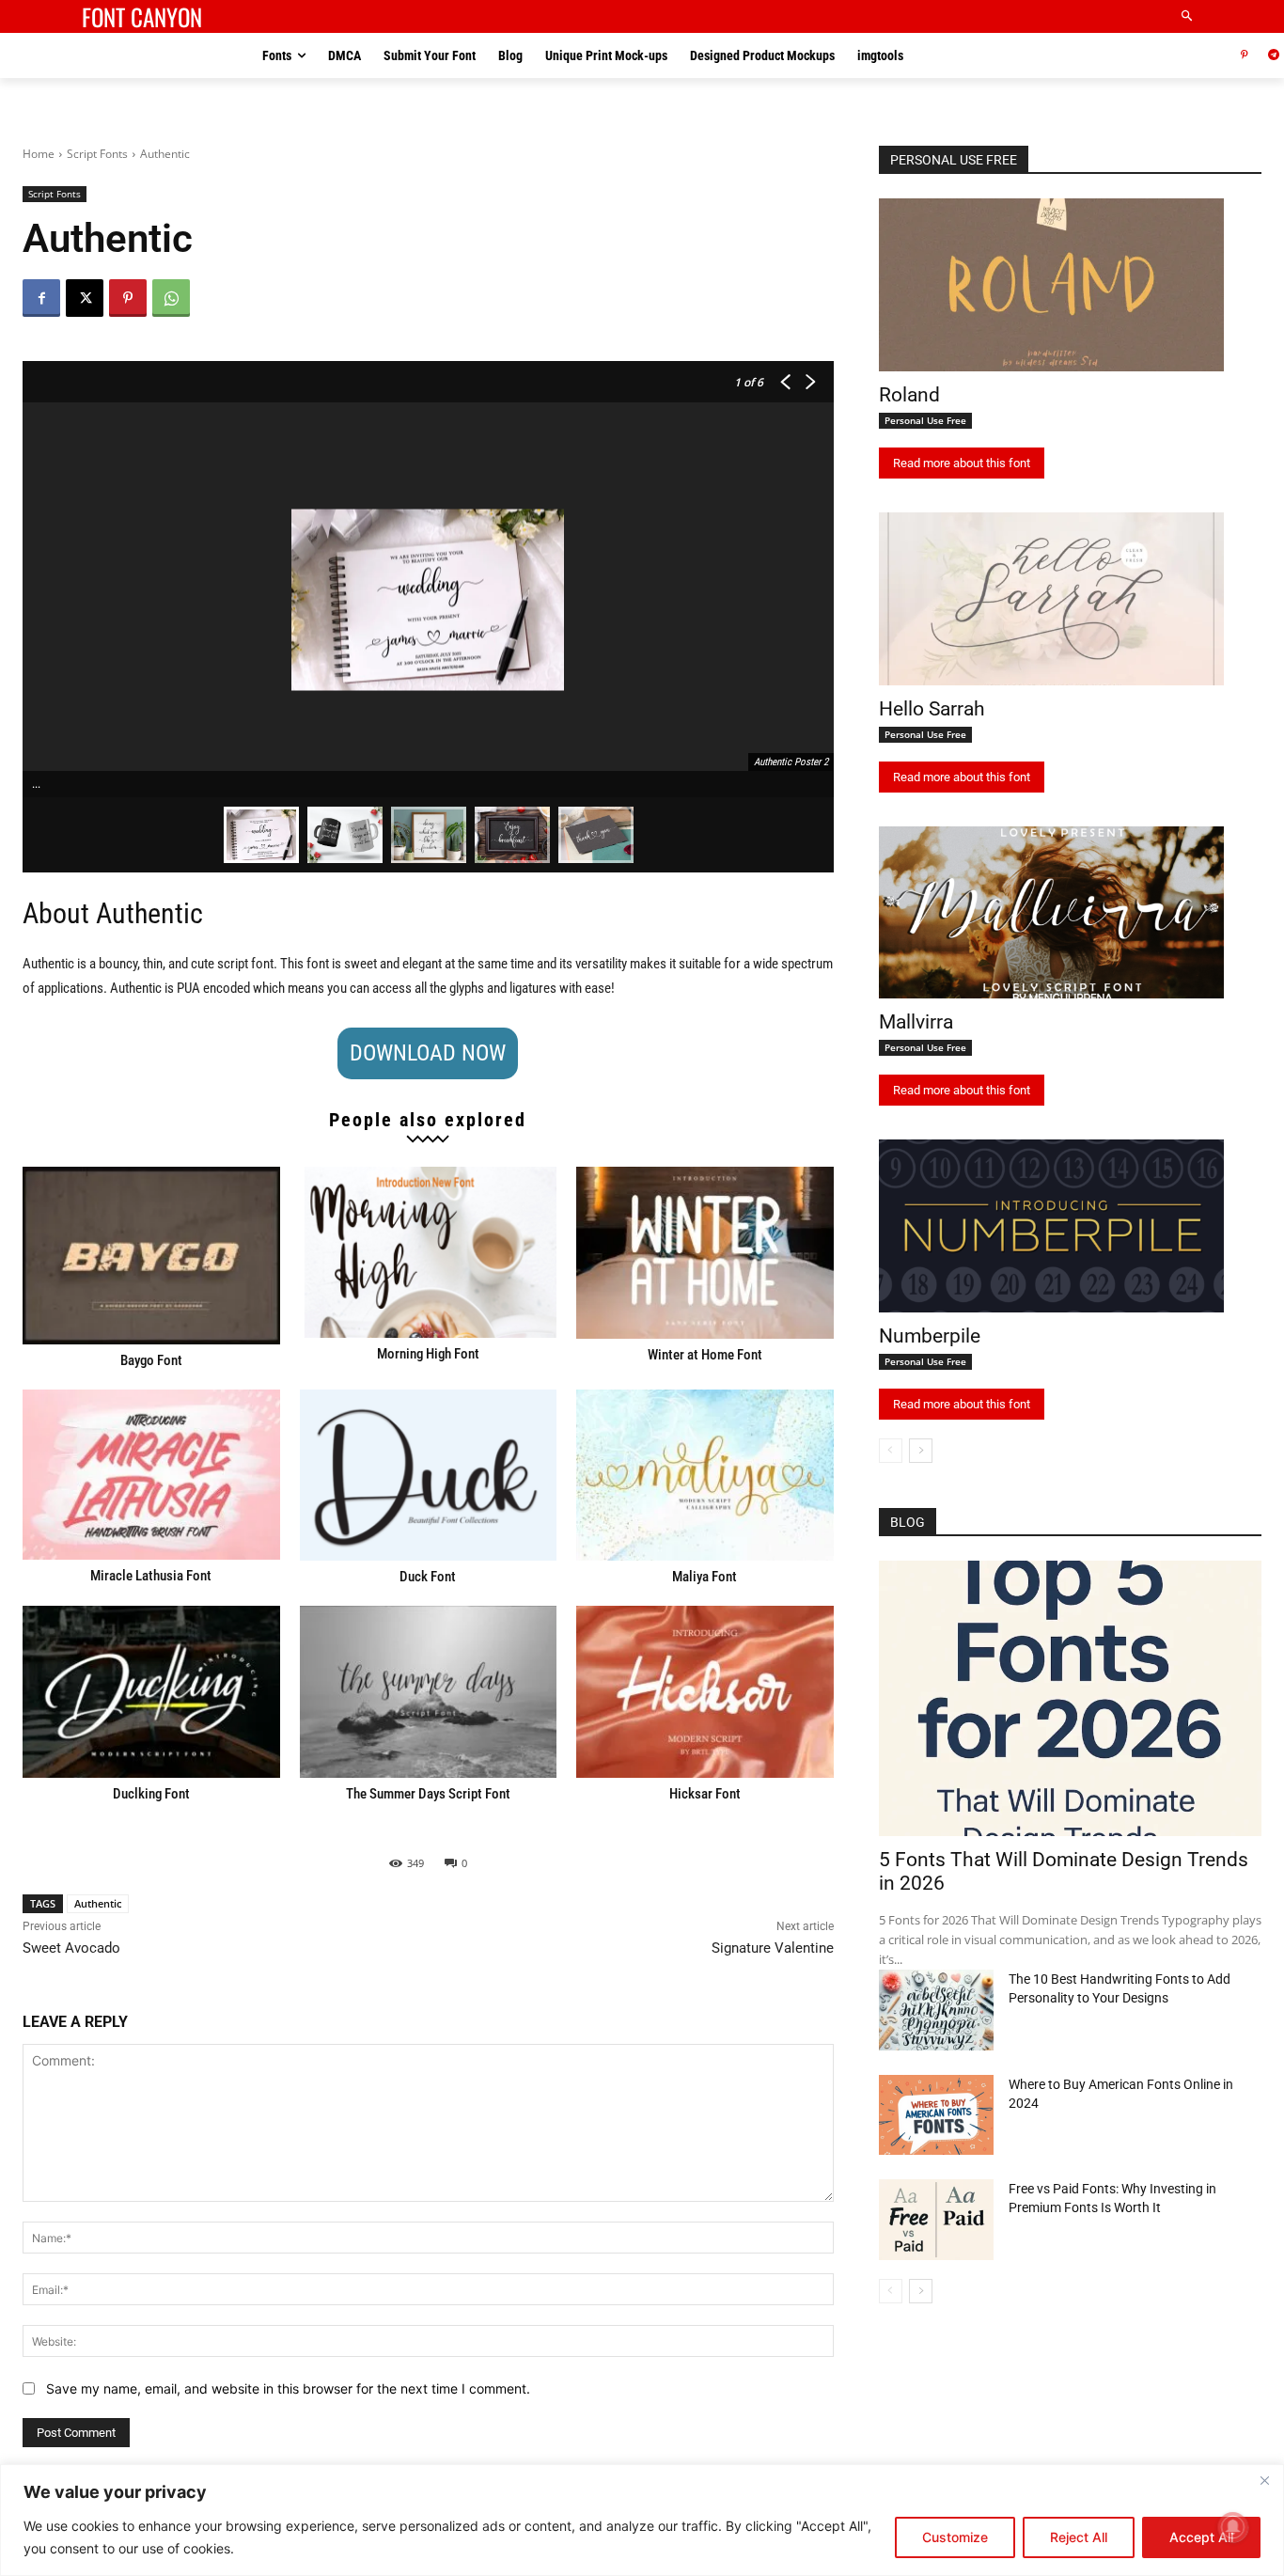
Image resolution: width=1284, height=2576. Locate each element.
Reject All (1079, 2537)
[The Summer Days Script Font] (429, 1692)
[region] (642, 2520)
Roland (909, 395)
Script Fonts (97, 154)
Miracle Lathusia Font (151, 1576)
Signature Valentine (773, 1948)
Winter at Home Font (705, 1355)
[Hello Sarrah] (1051, 599)
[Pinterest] (1244, 56)
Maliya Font (705, 1577)
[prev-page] (891, 1451)
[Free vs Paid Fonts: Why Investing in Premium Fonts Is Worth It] (936, 2220)
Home (39, 154)
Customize (955, 2537)
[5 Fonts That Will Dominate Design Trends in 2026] (1070, 1698)
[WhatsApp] (171, 298)
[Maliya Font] (705, 1476)
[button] (1188, 16)
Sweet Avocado (71, 1948)
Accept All (1201, 2537)
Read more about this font (962, 463)
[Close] (1264, 2480)
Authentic (98, 1903)
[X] (85, 298)
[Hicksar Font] (705, 1692)
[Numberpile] (1051, 1226)
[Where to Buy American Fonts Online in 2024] (936, 2115)
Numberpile (930, 1336)
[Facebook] (41, 298)
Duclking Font (151, 1794)
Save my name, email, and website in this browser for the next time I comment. (288, 2388)
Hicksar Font (705, 1794)
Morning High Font (428, 1354)
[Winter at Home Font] (705, 1253)
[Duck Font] (429, 1476)
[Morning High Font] (429, 1252)
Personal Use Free (925, 420)
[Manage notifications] (1233, 2527)
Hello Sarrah (932, 709)
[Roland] (1051, 285)
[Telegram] (1273, 56)
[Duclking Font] (151, 1692)
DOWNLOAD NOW (428, 1053)
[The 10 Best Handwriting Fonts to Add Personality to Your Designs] (936, 2010)
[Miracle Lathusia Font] (151, 1475)
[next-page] (921, 1451)
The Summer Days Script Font (428, 1794)
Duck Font (428, 1577)
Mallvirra (916, 1022)
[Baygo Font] (151, 1255)
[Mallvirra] (1051, 913)
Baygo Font (151, 1360)
